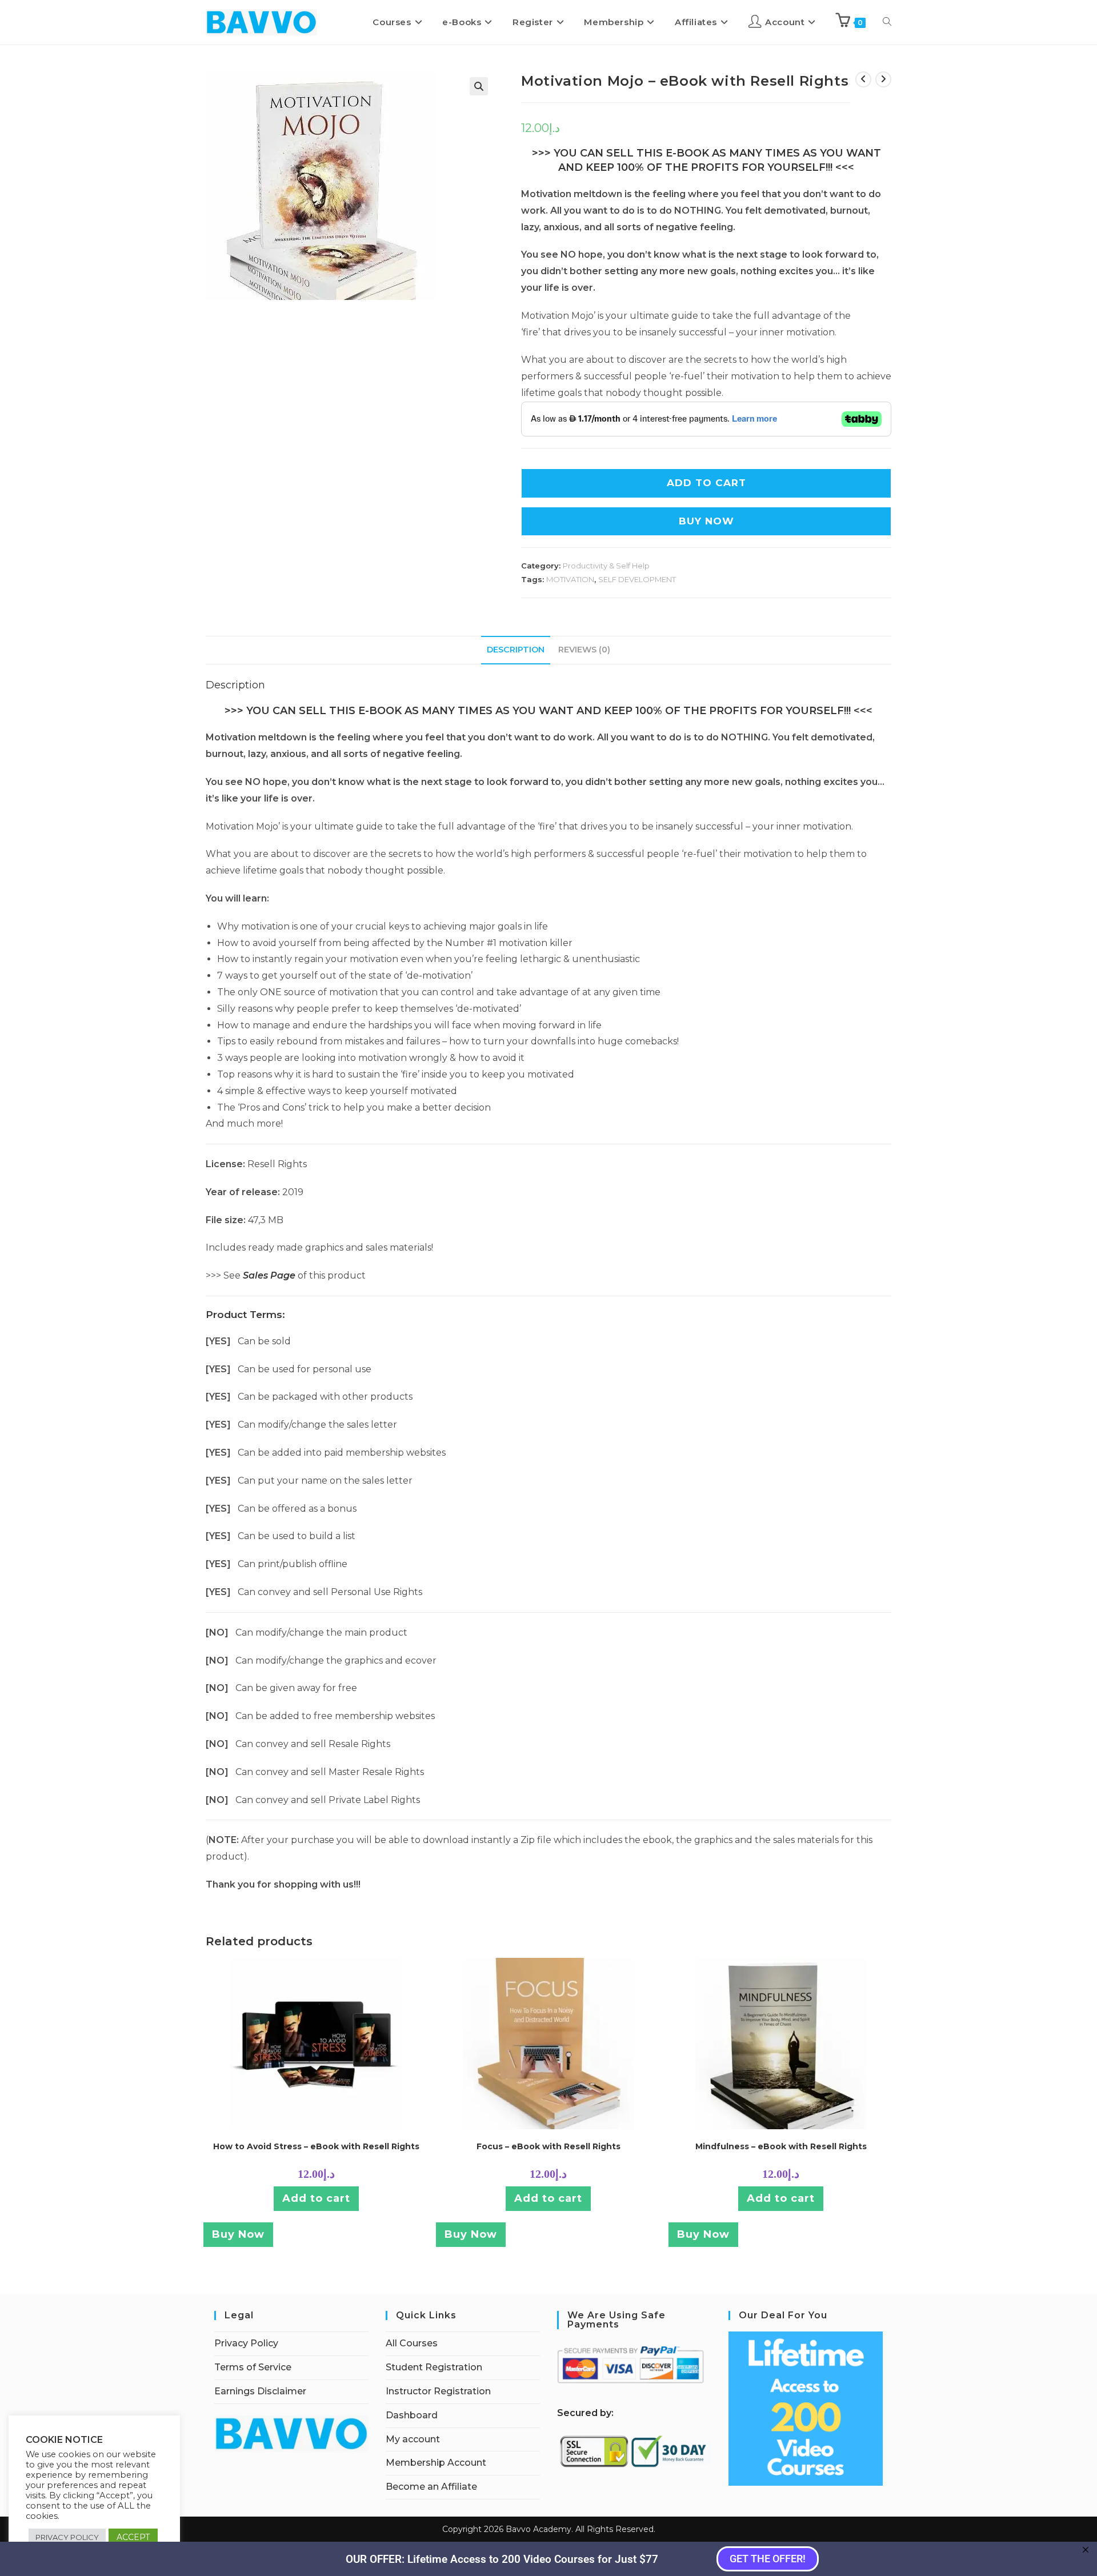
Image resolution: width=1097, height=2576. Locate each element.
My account (413, 2439)
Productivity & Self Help (606, 566)
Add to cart (316, 2198)
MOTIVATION (570, 579)
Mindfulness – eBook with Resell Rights (781, 2146)
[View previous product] (863, 79)
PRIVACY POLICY (67, 2537)
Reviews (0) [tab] (584, 650)
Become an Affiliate (431, 2487)
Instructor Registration (438, 2391)
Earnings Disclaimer (260, 2391)
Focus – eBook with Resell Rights (548, 2146)
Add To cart (706, 483)
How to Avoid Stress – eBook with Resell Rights (316, 2146)
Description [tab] (516, 650)
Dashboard (412, 2415)
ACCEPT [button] (133, 2537)
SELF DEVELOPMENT (637, 579)
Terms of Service (253, 2367)
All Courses (412, 2343)
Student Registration (434, 2367)
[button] (479, 86)
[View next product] (883, 79)
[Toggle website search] (887, 22)
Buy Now (706, 521)
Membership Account (436, 2463)
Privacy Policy (246, 2343)
